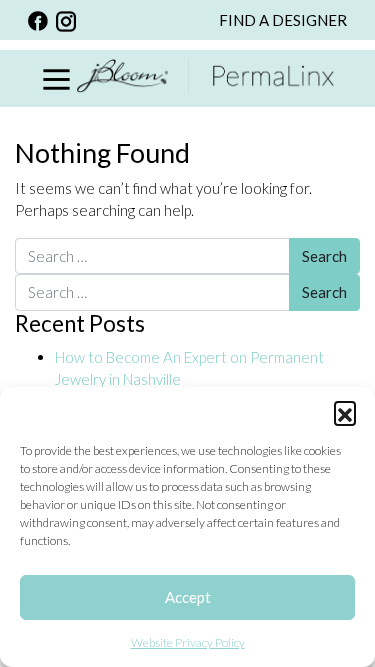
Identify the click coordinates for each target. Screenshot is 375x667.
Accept (188, 597)
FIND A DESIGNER (283, 20)
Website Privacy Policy (188, 642)
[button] (345, 412)
